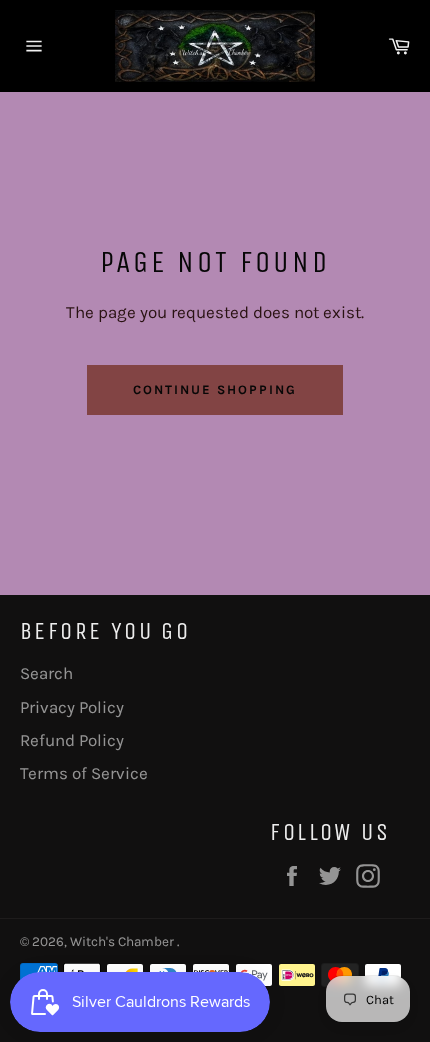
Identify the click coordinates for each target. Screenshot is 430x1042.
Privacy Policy (72, 707)
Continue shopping (214, 389)
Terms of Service (84, 773)
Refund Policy (72, 740)
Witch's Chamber (123, 941)
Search (46, 673)
